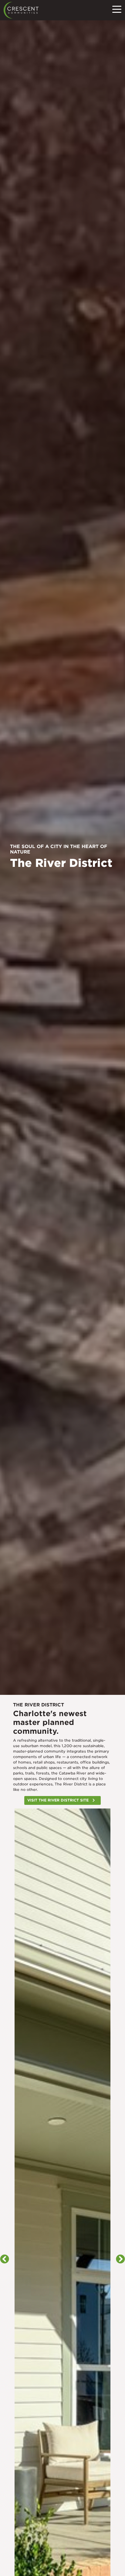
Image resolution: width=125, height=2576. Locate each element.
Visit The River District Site (58, 1800)
